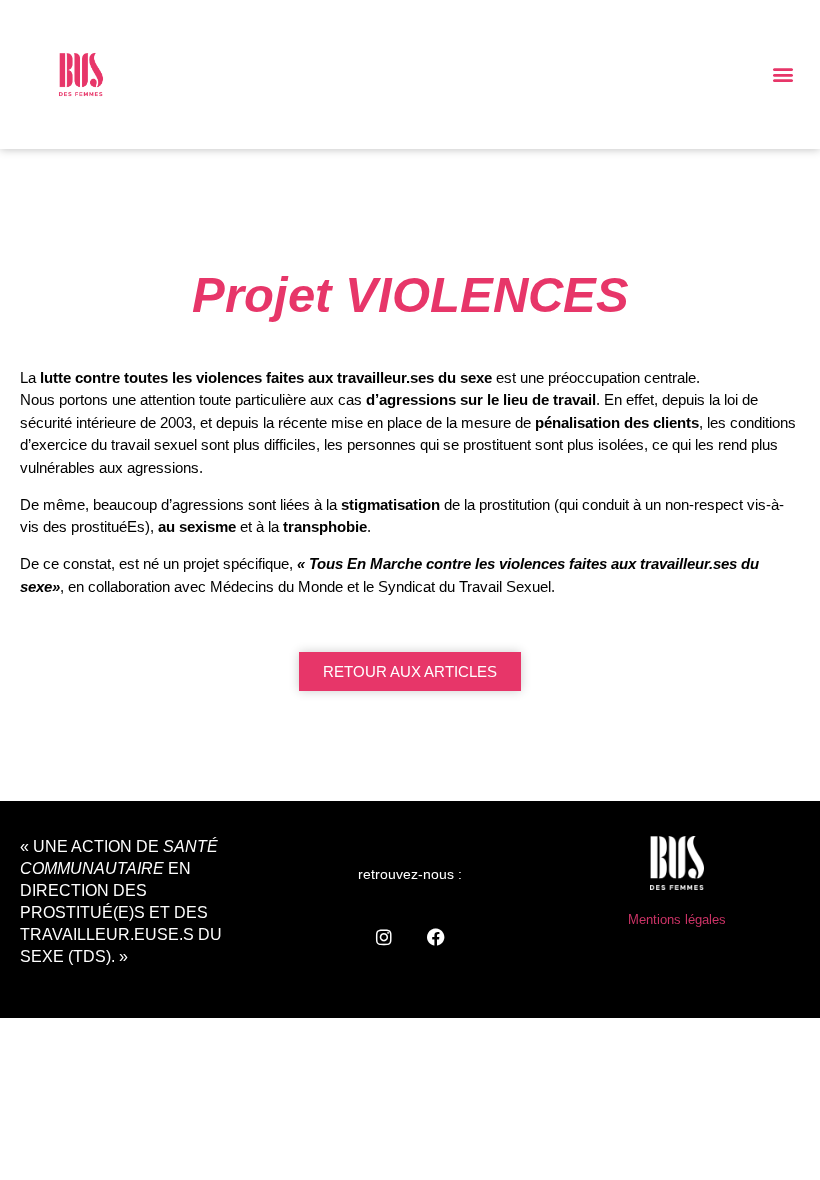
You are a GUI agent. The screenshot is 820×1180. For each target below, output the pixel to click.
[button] (783, 74)
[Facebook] (436, 937)
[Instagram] (384, 937)
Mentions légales (677, 919)
